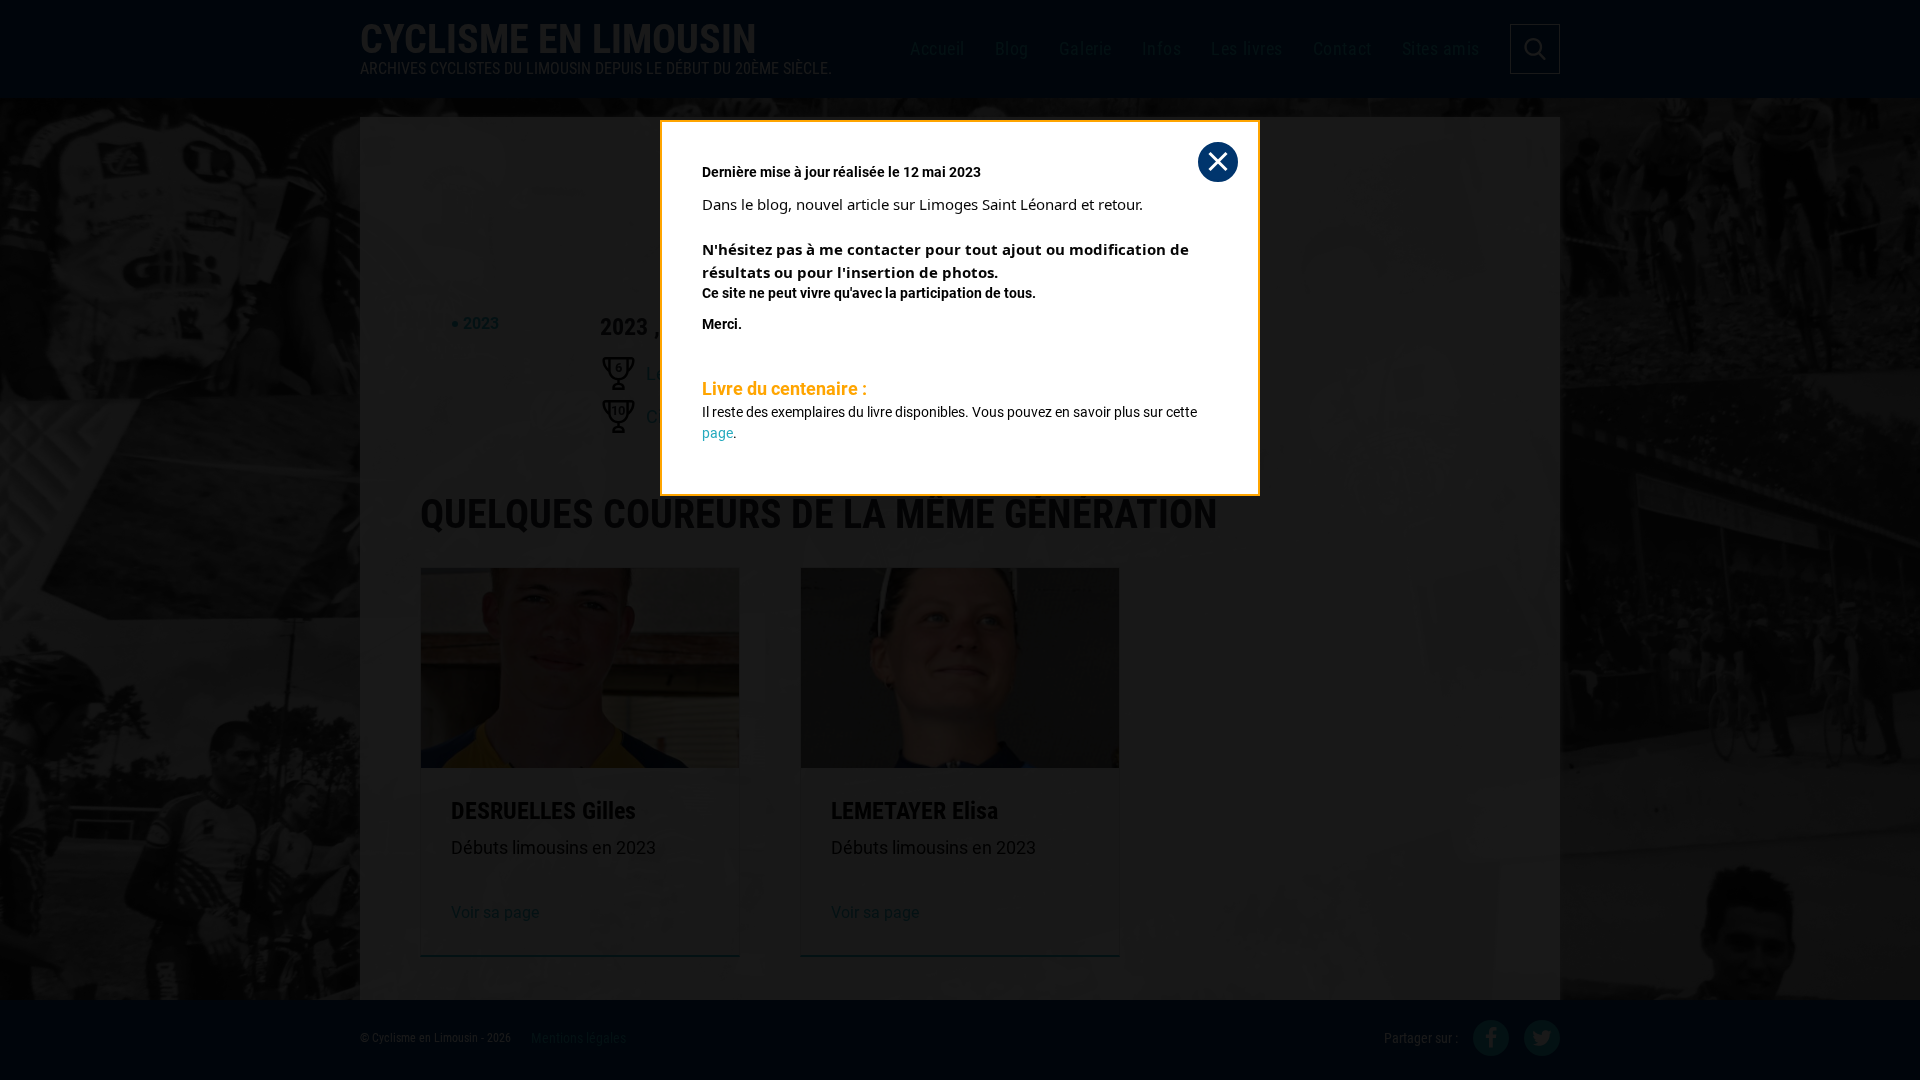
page (717, 433)
